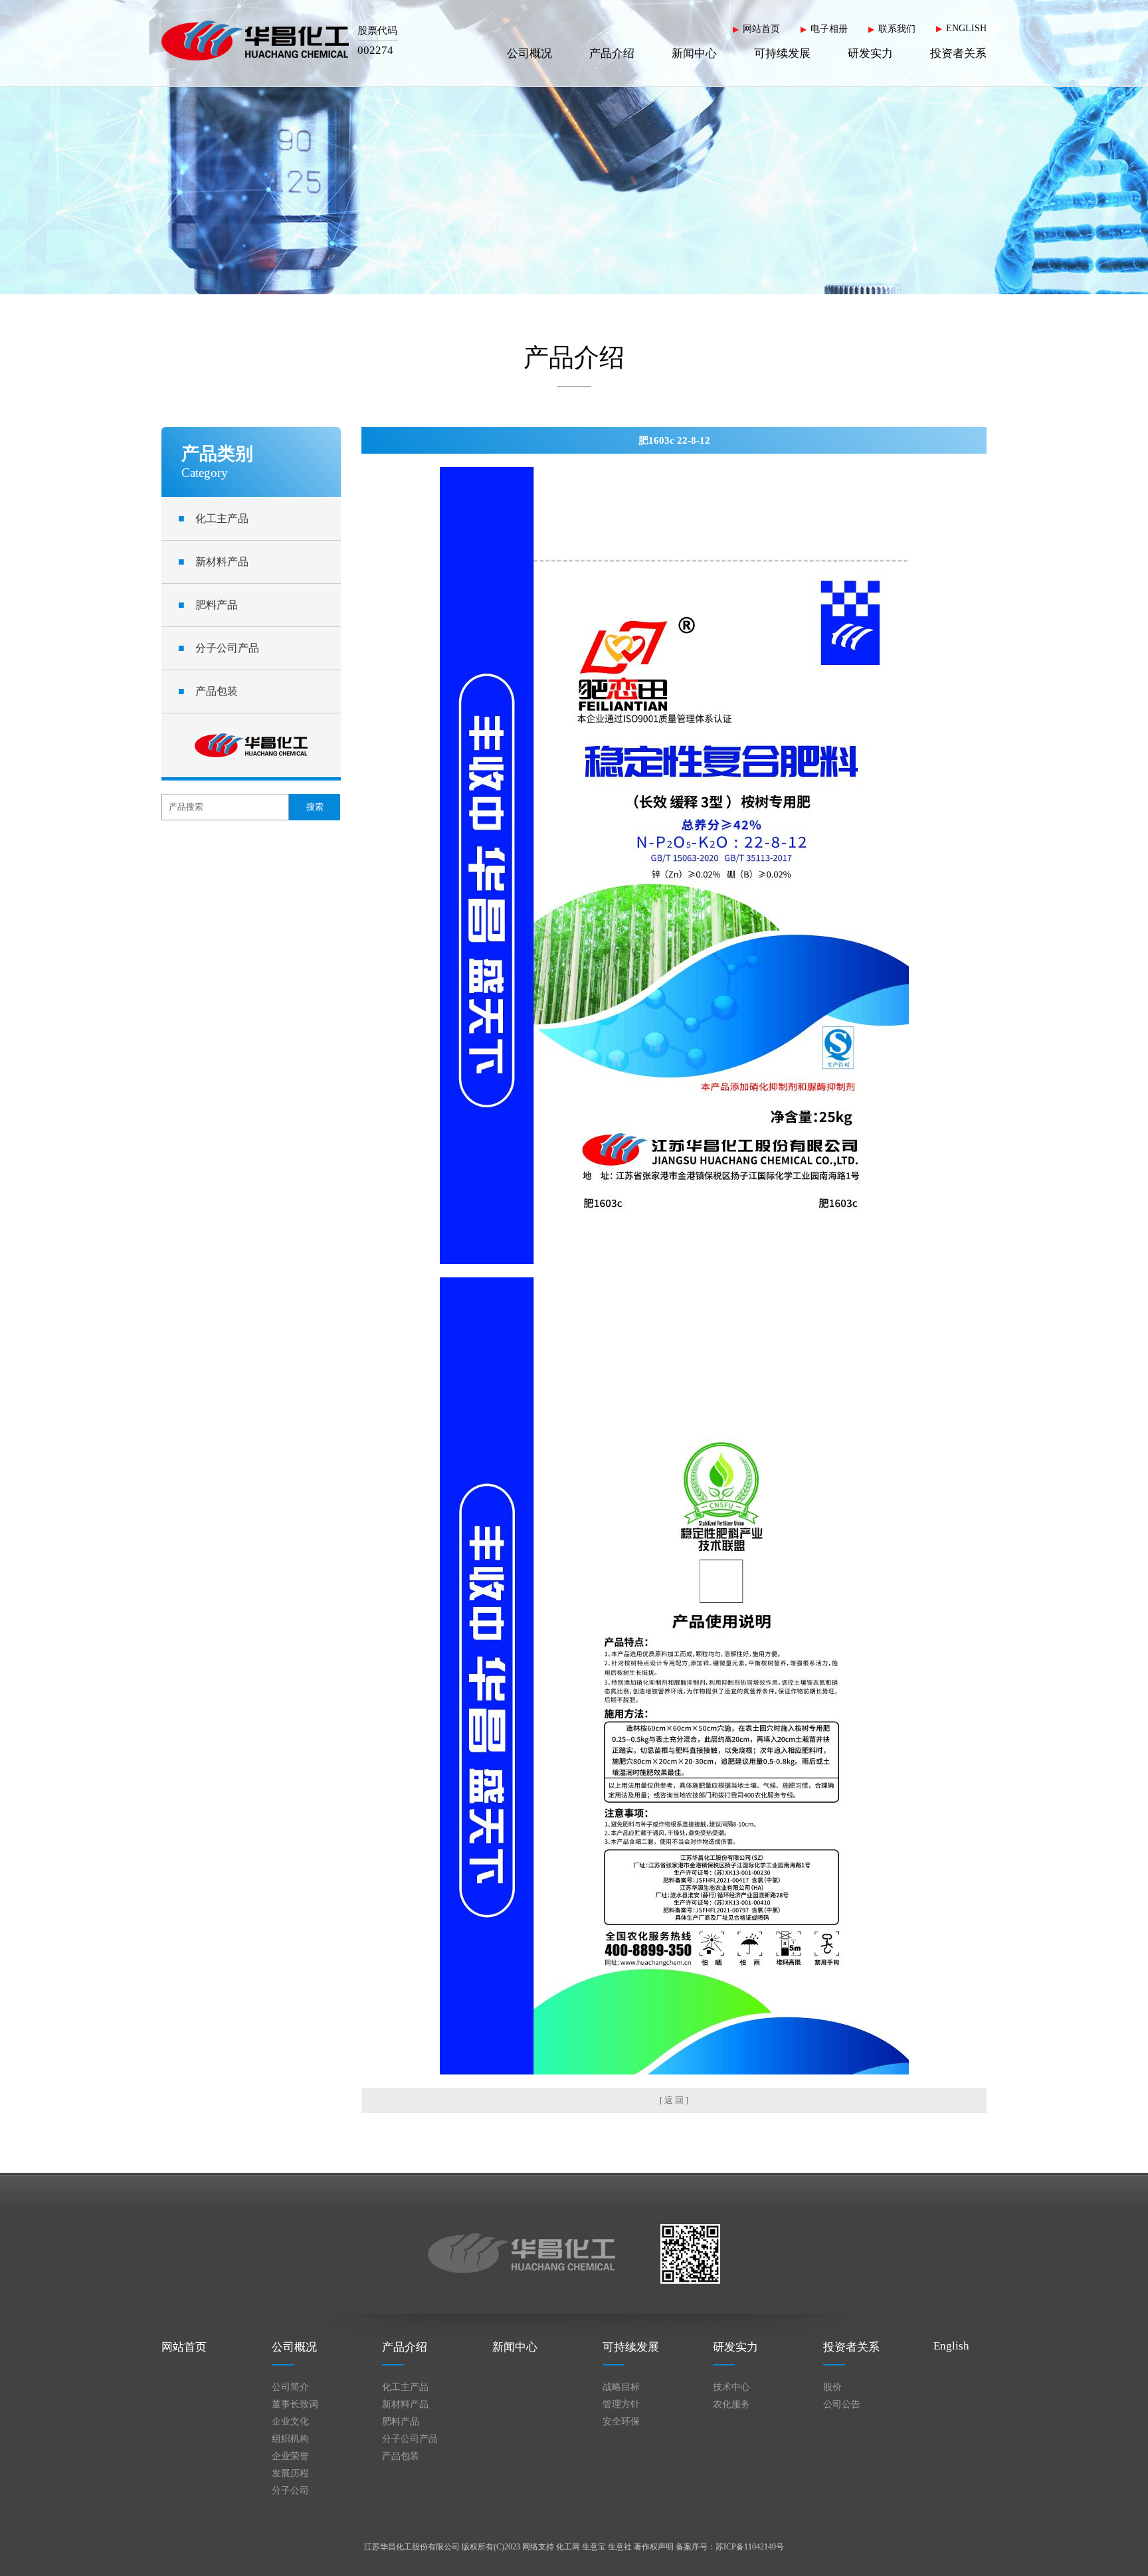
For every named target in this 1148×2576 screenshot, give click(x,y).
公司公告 (842, 2404)
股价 (832, 2387)
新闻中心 (694, 53)
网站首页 (761, 29)
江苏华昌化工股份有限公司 (412, 2547)
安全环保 (621, 2422)
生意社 (620, 2547)
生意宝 (594, 2547)
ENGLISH (966, 28)
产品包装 (208, 691)
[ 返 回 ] (674, 2100)
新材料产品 (213, 562)
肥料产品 (208, 605)
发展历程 (290, 2473)
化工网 (568, 2547)
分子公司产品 (219, 648)
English (951, 2346)
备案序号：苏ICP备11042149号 (730, 2547)
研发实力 (870, 53)
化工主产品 (213, 518)
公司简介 (290, 2387)
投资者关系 (958, 53)
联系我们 (897, 29)
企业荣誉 (290, 2456)
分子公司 (290, 2491)
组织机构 (290, 2439)
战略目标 (621, 2387)
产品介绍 (612, 53)
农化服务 (731, 2404)
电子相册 (829, 29)
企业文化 (290, 2422)
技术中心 (731, 2387)
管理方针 (621, 2404)
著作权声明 (654, 2547)
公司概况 (529, 53)
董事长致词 (295, 2404)
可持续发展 (782, 53)
